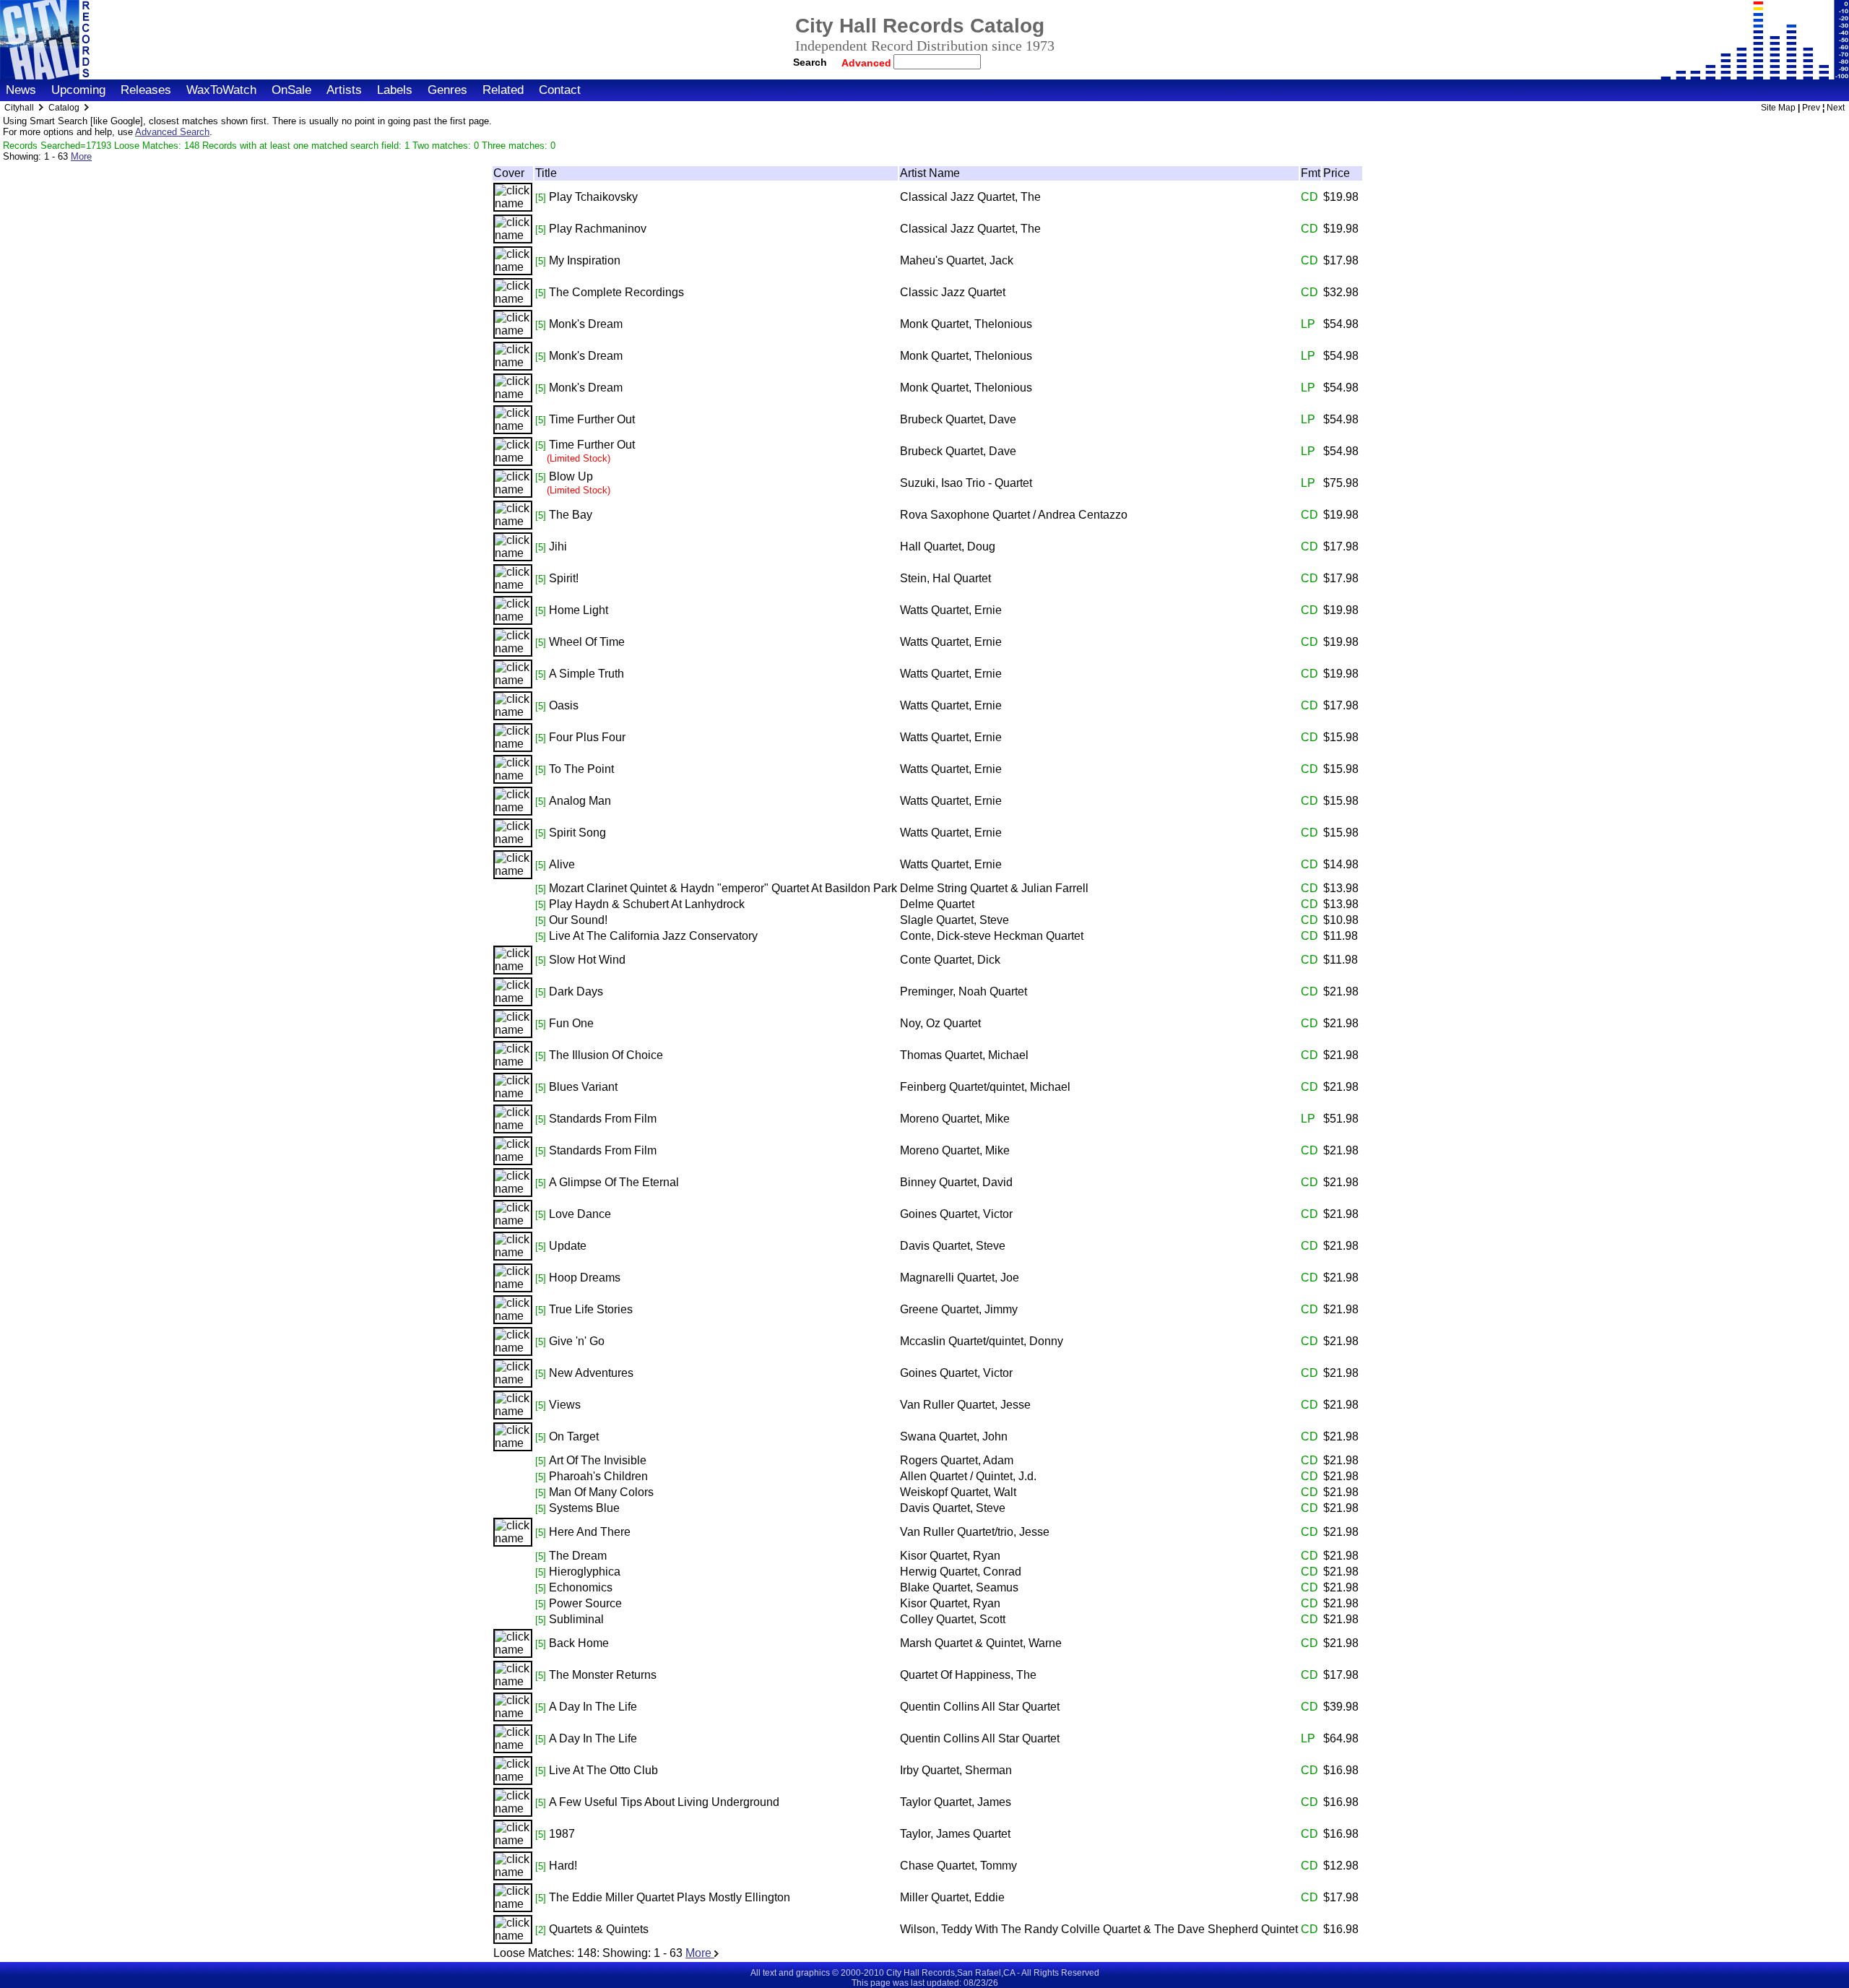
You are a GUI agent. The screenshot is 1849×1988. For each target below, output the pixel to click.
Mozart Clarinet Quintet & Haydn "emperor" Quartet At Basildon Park (723, 888)
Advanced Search (172, 132)
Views (565, 1405)
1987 (562, 1834)
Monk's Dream (586, 324)
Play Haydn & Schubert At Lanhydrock (647, 904)
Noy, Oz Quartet (940, 1023)
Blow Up (571, 476)
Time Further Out (592, 419)
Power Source (585, 1603)
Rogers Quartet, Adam (957, 1460)
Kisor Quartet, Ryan (950, 1556)
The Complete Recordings (616, 292)
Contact (560, 90)
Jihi (558, 546)
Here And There (590, 1532)
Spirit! (564, 578)
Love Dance (580, 1214)
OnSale (291, 90)
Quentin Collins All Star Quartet (980, 1707)
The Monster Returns (603, 1675)
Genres (447, 90)
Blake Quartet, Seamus (959, 1587)
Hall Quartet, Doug (948, 546)
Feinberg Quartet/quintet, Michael (985, 1087)
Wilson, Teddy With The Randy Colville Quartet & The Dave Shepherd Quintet (1099, 1929)
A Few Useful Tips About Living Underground (664, 1802)
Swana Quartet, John (954, 1436)
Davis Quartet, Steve (953, 1246)
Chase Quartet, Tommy (958, 1866)
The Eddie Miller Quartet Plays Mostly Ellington (670, 1897)
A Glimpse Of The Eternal (614, 1182)
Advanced (868, 63)
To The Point (581, 769)
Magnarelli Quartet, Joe (960, 1278)
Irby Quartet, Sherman (956, 1770)
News (21, 90)
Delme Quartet (937, 904)
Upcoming (78, 90)
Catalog (64, 108)
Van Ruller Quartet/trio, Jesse (975, 1532)
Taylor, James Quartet (955, 1834)
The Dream (578, 1556)
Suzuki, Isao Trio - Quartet (966, 483)
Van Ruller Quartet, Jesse (965, 1405)
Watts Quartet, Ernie (951, 610)
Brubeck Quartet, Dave (958, 419)
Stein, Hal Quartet (945, 578)
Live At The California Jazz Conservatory (653, 936)
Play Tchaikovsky (593, 197)
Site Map (1778, 108)
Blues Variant (583, 1087)
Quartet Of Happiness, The (968, 1675)
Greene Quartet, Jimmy (959, 1309)
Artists (344, 90)
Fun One (571, 1023)
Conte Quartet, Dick (950, 960)
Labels (395, 90)
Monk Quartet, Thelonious (966, 324)
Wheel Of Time (587, 642)
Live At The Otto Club (603, 1770)
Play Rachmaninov (598, 229)
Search (810, 62)
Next (1836, 108)
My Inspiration (585, 260)
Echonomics (581, 1587)
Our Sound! (578, 920)
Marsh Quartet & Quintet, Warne (981, 1643)
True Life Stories (591, 1309)
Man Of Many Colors (601, 1492)
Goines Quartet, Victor (956, 1214)
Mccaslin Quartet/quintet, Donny (982, 1341)
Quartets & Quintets (599, 1929)
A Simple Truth (586, 674)
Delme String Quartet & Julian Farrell (994, 888)
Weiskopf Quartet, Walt (958, 1492)
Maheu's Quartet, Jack (957, 260)
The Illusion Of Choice (606, 1055)
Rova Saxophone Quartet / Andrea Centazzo (1014, 515)
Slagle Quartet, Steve (954, 920)
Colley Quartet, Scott (953, 1619)
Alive (562, 864)
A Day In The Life (593, 1707)
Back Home (579, 1643)
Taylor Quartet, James (956, 1802)
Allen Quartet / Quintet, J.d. (968, 1476)
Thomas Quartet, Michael (964, 1055)
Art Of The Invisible (598, 1460)
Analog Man (580, 801)
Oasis (564, 705)
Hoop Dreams (585, 1278)
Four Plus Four (587, 737)
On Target (574, 1436)
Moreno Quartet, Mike (955, 1119)
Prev (1811, 108)
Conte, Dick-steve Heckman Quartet (992, 936)
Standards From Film (603, 1119)
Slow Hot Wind (587, 960)
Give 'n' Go (577, 1341)
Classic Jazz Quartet (953, 292)
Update (568, 1246)
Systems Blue (584, 1508)
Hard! (563, 1866)
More (81, 156)
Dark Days (576, 991)
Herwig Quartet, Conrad (961, 1572)
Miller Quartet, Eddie (952, 1897)
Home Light (579, 610)
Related (503, 90)
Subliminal (576, 1619)
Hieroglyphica (585, 1572)
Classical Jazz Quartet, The (970, 197)
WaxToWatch (221, 90)
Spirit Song (577, 833)
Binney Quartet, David (956, 1182)
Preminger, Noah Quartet (964, 991)
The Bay (571, 515)
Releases (146, 90)
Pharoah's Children (598, 1476)
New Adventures (591, 1373)
